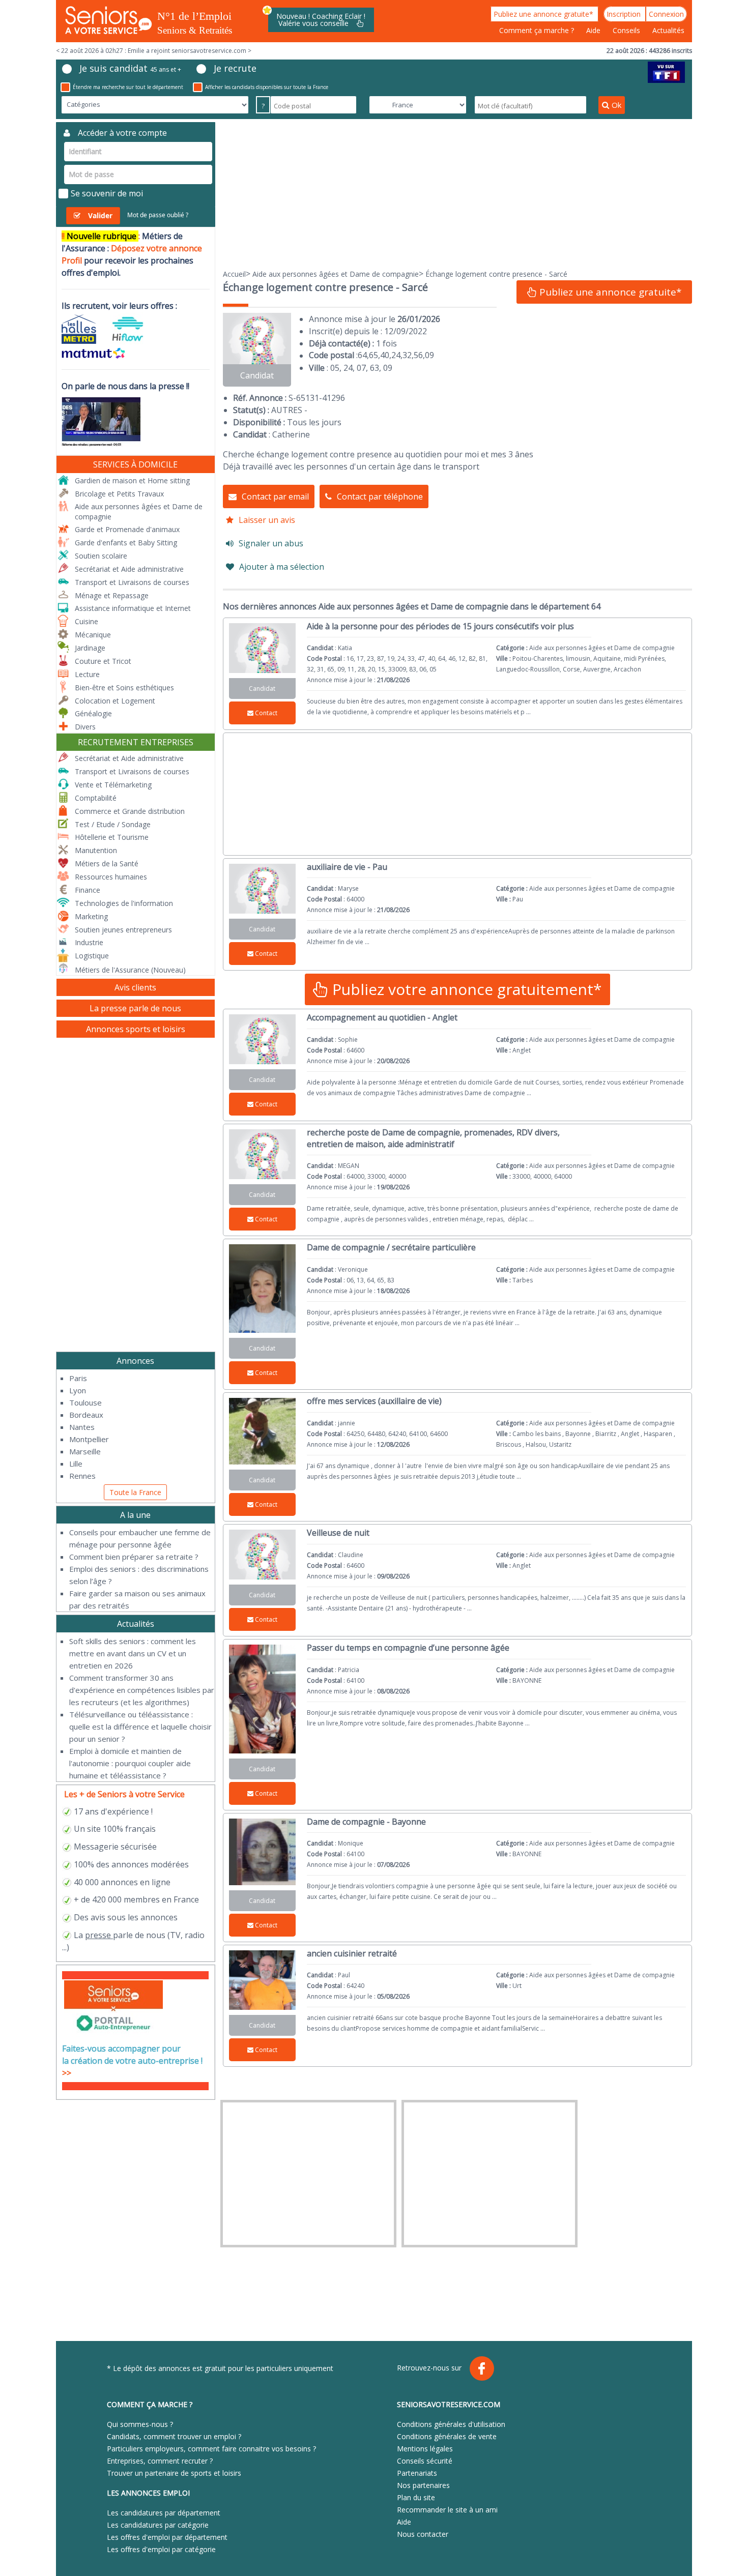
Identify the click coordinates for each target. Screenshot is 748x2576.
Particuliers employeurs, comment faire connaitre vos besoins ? (211, 2449)
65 (373, 355)
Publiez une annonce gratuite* (544, 14)
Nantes (82, 1427)
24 (396, 355)
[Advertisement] (458, 193)
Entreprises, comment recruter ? (160, 2461)
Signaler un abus (271, 543)
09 (429, 355)
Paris (78, 1378)
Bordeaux (86, 1415)
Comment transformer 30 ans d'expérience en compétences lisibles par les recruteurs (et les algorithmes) (142, 1690)
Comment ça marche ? (538, 30)
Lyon (78, 1390)
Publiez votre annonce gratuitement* (465, 989)
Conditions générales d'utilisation (451, 2424)
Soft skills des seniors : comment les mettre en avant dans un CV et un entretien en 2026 (133, 1653)
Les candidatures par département (164, 2513)
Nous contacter (423, 2534)
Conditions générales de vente (447, 2436)
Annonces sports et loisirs (136, 1029)
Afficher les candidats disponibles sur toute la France (267, 87)
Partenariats (417, 2473)
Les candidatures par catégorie (158, 2525)
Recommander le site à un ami (447, 2510)
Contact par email (275, 496)
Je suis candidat (130, 68)
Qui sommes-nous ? (140, 2424)
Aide (594, 30)
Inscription (625, 14)
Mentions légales (425, 2449)
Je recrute (235, 68)
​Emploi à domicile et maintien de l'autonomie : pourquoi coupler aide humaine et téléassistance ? (130, 1763)
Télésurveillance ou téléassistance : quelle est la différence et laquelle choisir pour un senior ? (140, 1726)
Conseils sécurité (425, 2461)
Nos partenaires (423, 2485)
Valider (100, 215)
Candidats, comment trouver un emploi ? (174, 2436)
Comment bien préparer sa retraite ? (134, 1557)
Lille (76, 1463)
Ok (616, 105)
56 (418, 355)
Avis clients (135, 987)
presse (98, 1935)
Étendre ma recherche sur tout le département (128, 87)
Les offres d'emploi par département (167, 2537)
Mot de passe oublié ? (158, 215)
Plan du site (416, 2497)
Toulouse (85, 1402)
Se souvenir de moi (107, 193)
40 (385, 355)
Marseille (85, 1451)
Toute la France (135, 1492)
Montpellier (89, 1439)
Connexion (666, 14)
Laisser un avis (267, 520)
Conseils (627, 30)
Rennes (82, 1476)
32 (407, 355)
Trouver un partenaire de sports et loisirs (174, 2473)
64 (362, 355)
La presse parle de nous (135, 1008)
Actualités (668, 30)
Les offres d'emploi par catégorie (161, 2549)
